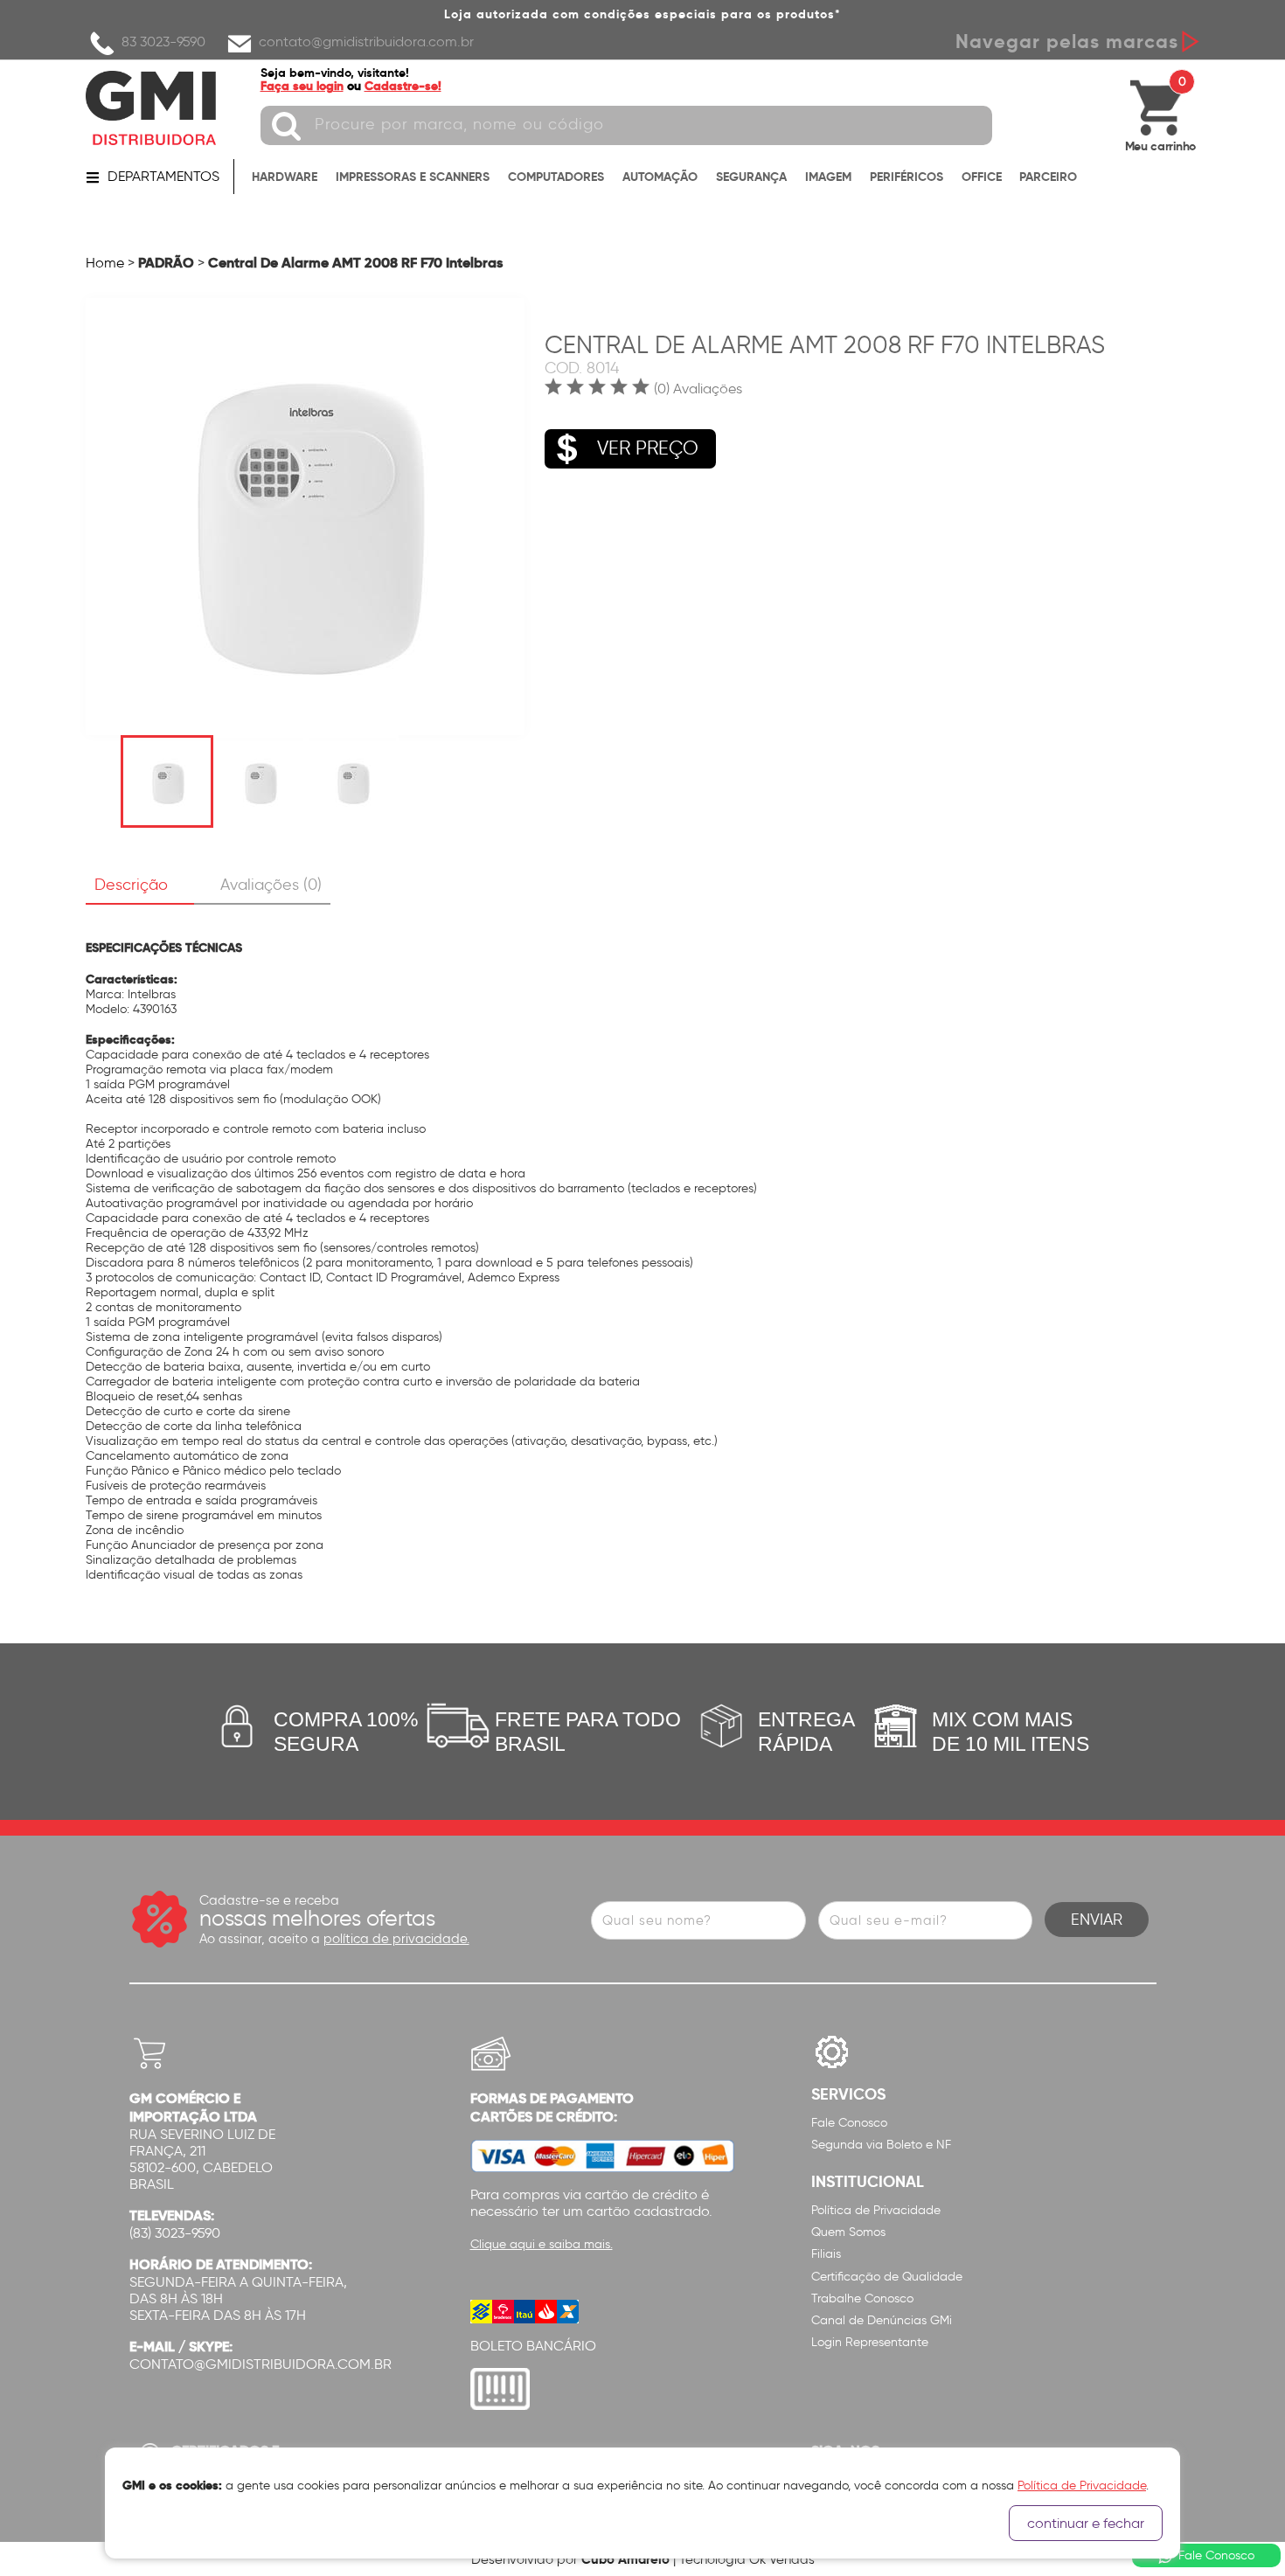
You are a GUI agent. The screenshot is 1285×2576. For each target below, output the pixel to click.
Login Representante (870, 2342)
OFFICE (982, 177)
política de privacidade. (396, 1939)
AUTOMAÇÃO (660, 177)
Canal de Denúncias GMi (882, 2320)
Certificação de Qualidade (887, 2277)
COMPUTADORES (556, 177)
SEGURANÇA (751, 177)
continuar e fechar (1086, 2523)
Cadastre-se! (403, 86)
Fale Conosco (849, 2123)
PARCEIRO (1048, 177)
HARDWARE (285, 177)
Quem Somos (848, 2232)
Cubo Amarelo (625, 2559)
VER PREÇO (648, 448)
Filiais (826, 2254)
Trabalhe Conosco (862, 2298)
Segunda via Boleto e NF (881, 2145)
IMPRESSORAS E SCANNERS (413, 177)
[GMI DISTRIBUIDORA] (151, 108)
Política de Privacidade (876, 2210)
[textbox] (626, 125)
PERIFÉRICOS (906, 177)
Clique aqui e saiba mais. (542, 2244)
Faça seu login (302, 86)
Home (105, 263)
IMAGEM (828, 177)
